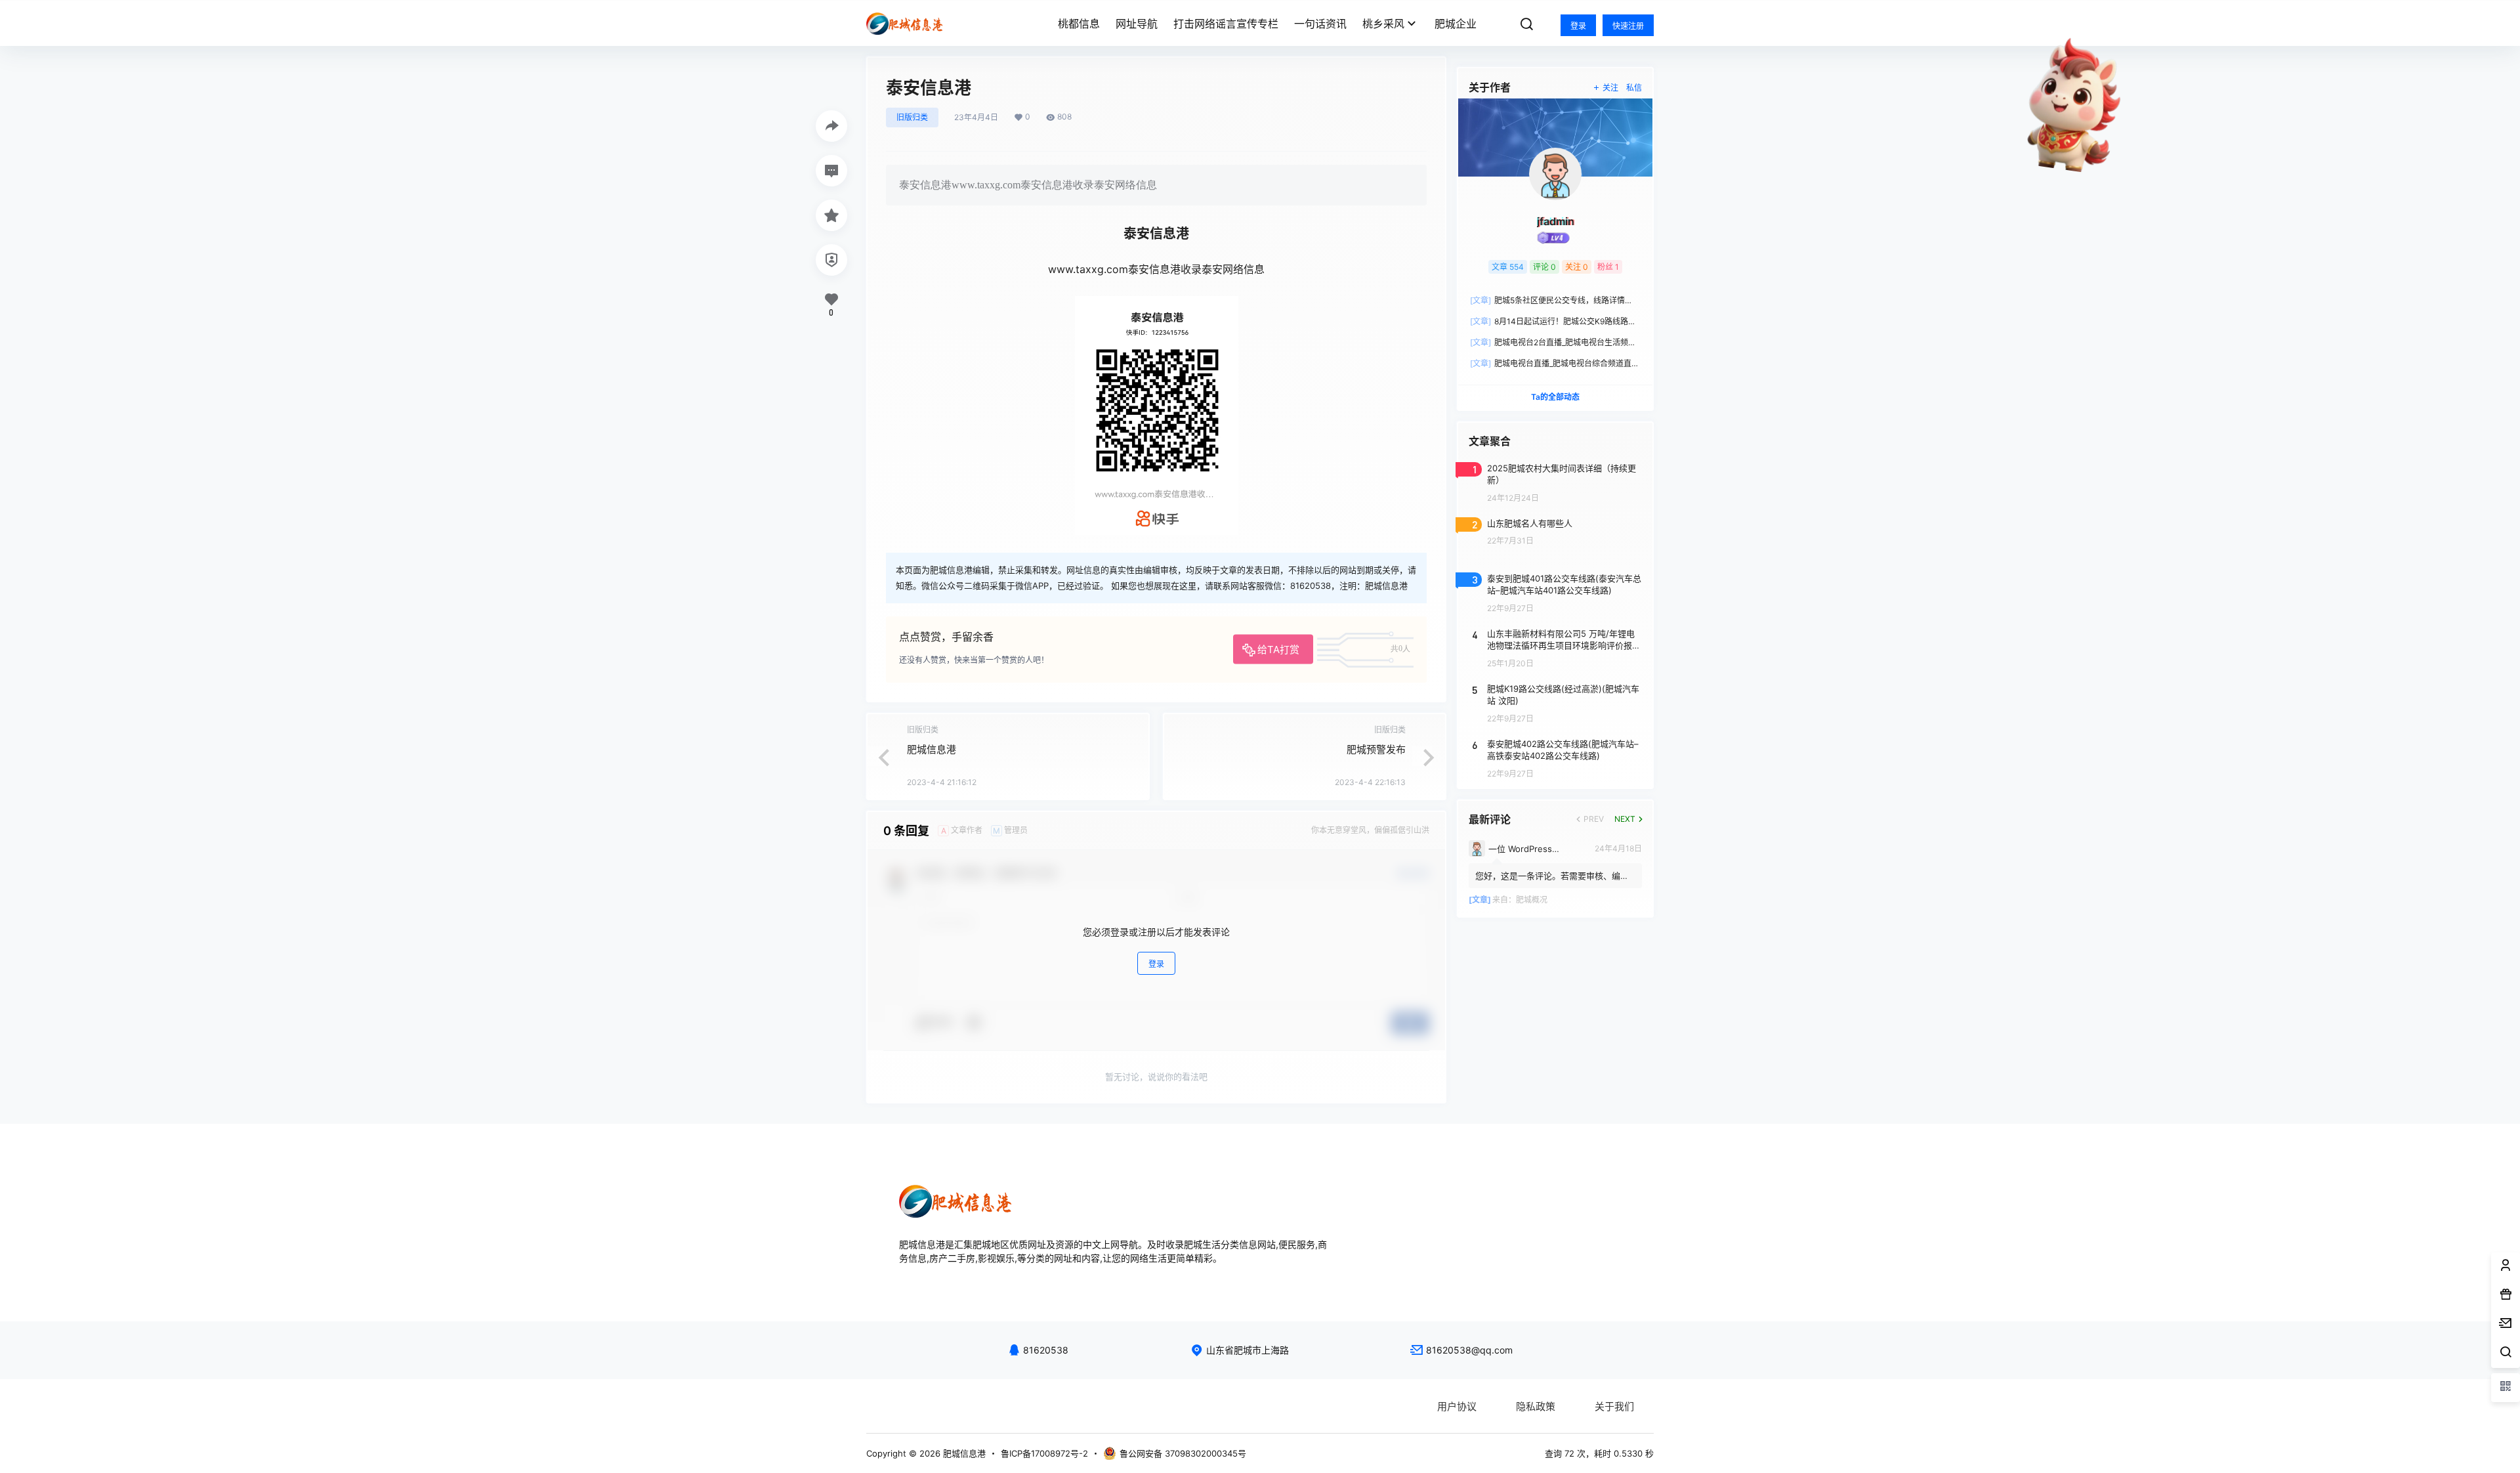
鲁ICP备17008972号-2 (1044, 1453)
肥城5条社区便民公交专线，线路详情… (1551, 300)
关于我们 (1614, 1406)
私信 (1634, 88)
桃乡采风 (1383, 24)
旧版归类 (912, 117)
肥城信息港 (932, 749)
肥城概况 (1532, 900)
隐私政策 (1536, 1406)
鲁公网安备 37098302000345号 (1183, 1453)
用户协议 (1457, 1406)
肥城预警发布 (1376, 749)
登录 (1578, 26)
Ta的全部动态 (1555, 397)
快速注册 (1628, 26)
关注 (1610, 88)
